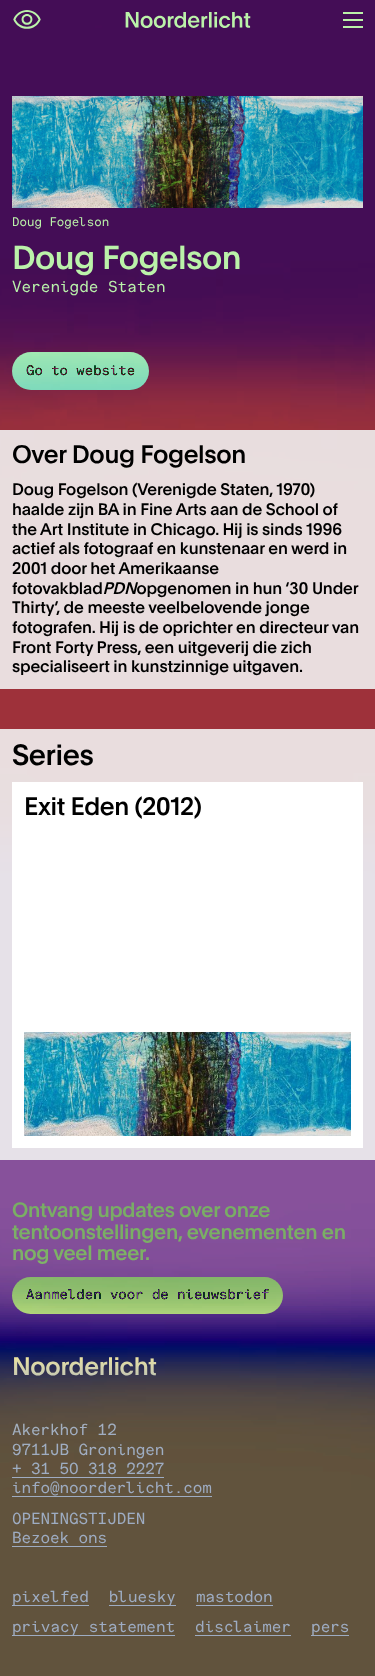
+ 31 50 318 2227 (88, 1468)
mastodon (234, 1596)
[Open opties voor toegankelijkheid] (27, 20)
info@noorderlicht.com (112, 1487)
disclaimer (243, 1626)
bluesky (142, 1596)
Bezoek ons (59, 1537)
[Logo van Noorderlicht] (188, 20)
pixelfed (50, 1596)
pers (330, 1626)
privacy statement (93, 1626)
